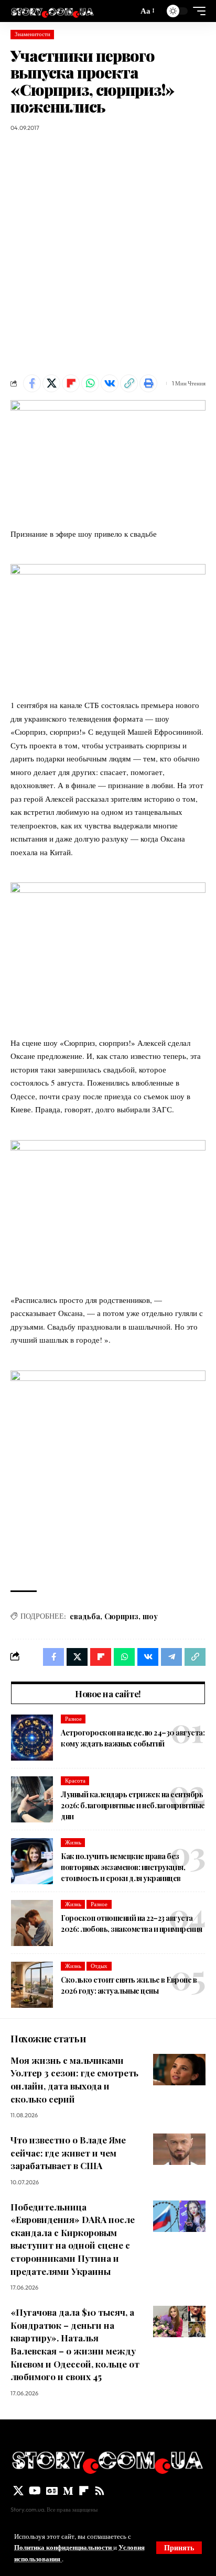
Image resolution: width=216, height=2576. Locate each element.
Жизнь (73, 1842)
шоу (150, 1616)
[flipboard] (84, 2491)
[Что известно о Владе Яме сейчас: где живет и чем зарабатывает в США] (179, 2149)
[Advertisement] (108, 253)
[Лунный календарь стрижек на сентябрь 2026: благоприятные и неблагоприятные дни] (32, 1799)
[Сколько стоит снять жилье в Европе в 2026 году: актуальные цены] (32, 1985)
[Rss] (100, 2491)
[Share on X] (51, 383)
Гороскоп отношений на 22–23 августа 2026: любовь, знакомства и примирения (132, 1923)
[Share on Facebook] (32, 383)
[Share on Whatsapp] (90, 383)
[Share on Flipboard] (71, 383)
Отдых (99, 1966)
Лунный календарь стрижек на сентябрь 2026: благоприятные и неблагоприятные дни (133, 1805)
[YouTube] (35, 2491)
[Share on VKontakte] (110, 383)
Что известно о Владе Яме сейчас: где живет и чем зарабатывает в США (68, 2153)
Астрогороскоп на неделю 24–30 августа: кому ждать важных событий (133, 1738)
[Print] (148, 383)
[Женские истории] (52, 11)
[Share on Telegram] (171, 1657)
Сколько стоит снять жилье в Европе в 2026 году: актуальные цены (129, 1985)
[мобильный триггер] (197, 11)
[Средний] (68, 2491)
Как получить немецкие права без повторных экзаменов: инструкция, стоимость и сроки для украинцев (123, 1867)
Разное (73, 1719)
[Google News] (52, 2491)
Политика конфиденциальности (64, 2547)
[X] (18, 2491)
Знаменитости (33, 34)
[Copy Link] (129, 383)
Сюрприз (121, 1616)
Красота (75, 1781)
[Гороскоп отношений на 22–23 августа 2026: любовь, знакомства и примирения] (32, 1923)
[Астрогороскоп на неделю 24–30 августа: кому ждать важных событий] (32, 1738)
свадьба (85, 1616)
